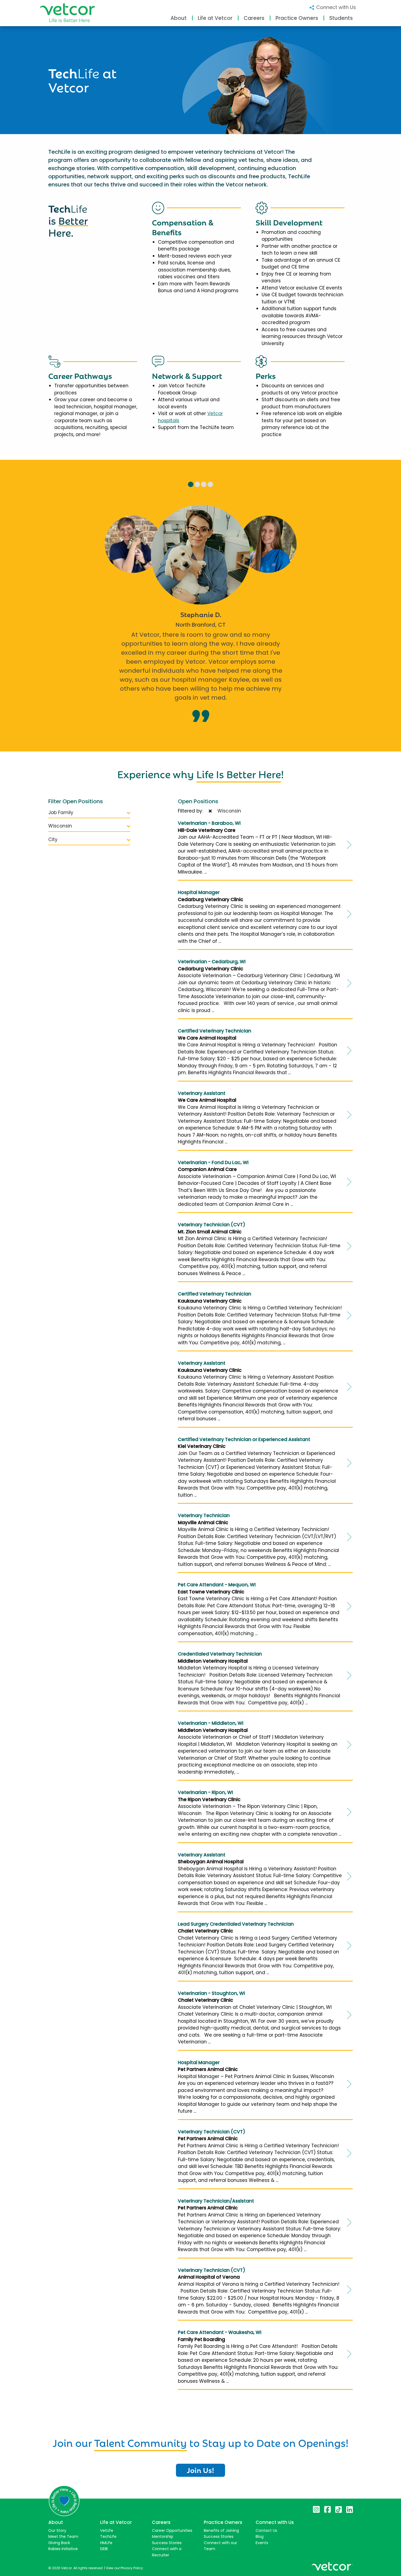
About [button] (179, 18)
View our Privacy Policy (124, 2568)
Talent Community (140, 2442)
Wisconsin (60, 826)
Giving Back (59, 2543)
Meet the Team (63, 2536)
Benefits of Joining (221, 2530)
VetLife (107, 2530)
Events (262, 2543)
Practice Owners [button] (297, 18)
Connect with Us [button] (335, 7)
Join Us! (200, 2470)
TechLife (108, 2536)
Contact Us (266, 2530)
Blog (260, 2536)
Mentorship (163, 2536)
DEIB (104, 2549)
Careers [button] (254, 18)
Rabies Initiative (63, 2549)
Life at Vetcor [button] (215, 18)
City (53, 839)
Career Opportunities (172, 2530)
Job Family (61, 813)
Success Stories (167, 2543)
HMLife (106, 2543)
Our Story (57, 2530)
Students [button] (341, 18)
